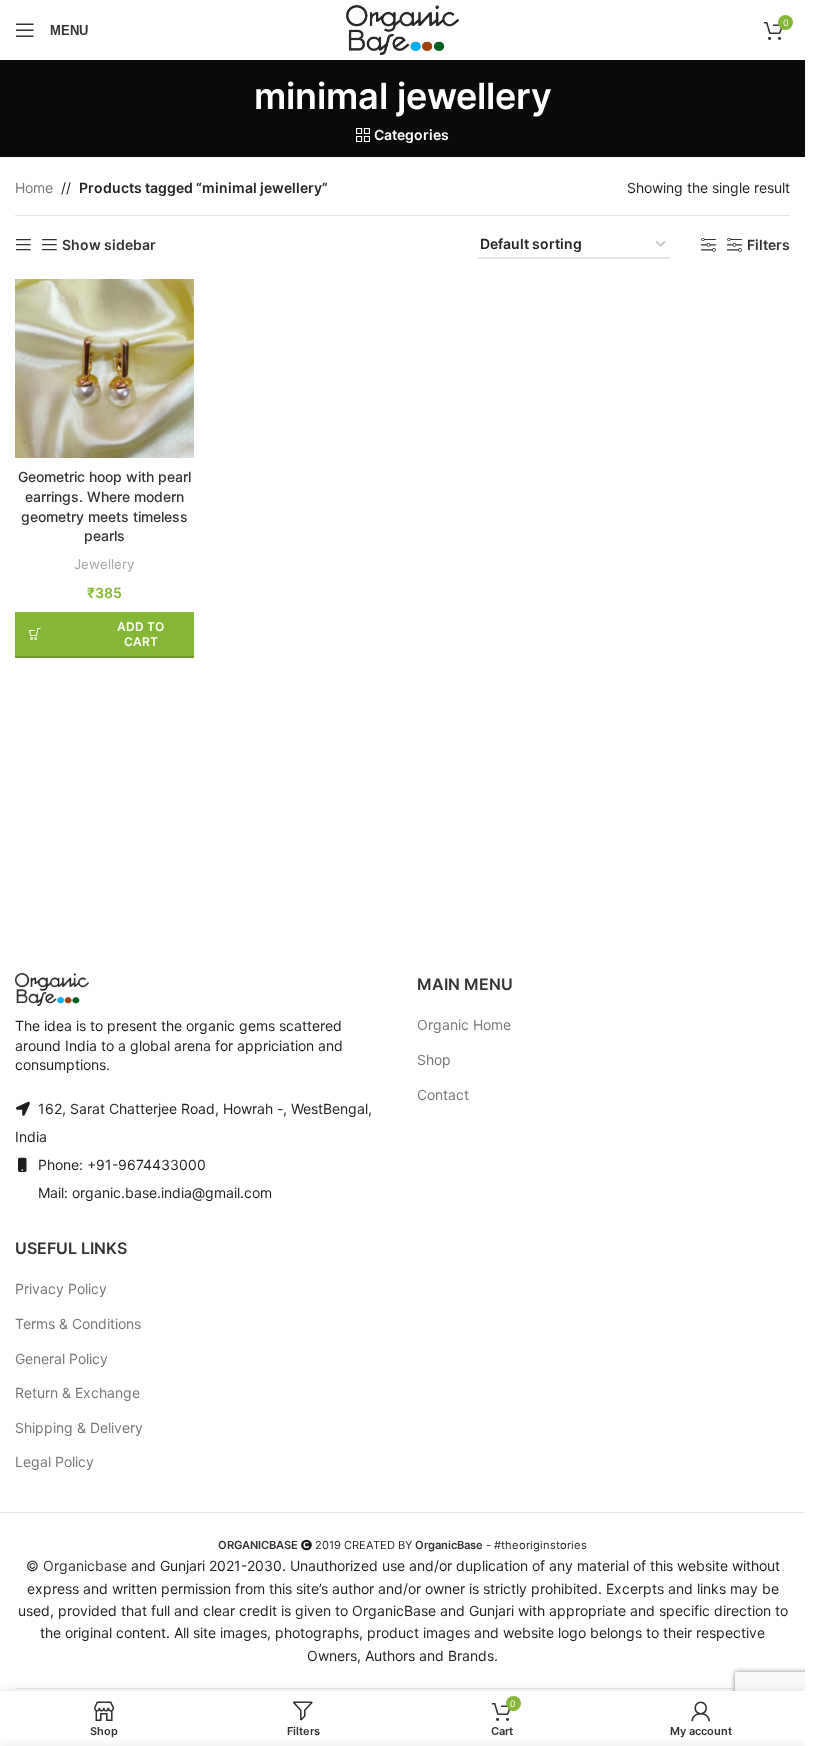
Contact (443, 1094)
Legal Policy (54, 1461)
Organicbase (85, 1565)
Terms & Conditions (78, 1323)
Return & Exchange (77, 1392)
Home (34, 187)
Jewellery (104, 564)
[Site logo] (402, 30)
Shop (434, 1059)
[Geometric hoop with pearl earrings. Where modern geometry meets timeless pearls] (104, 368)
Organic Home (464, 1024)
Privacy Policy (61, 1288)
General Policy (61, 1358)
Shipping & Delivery (79, 1427)
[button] (104, 635)
